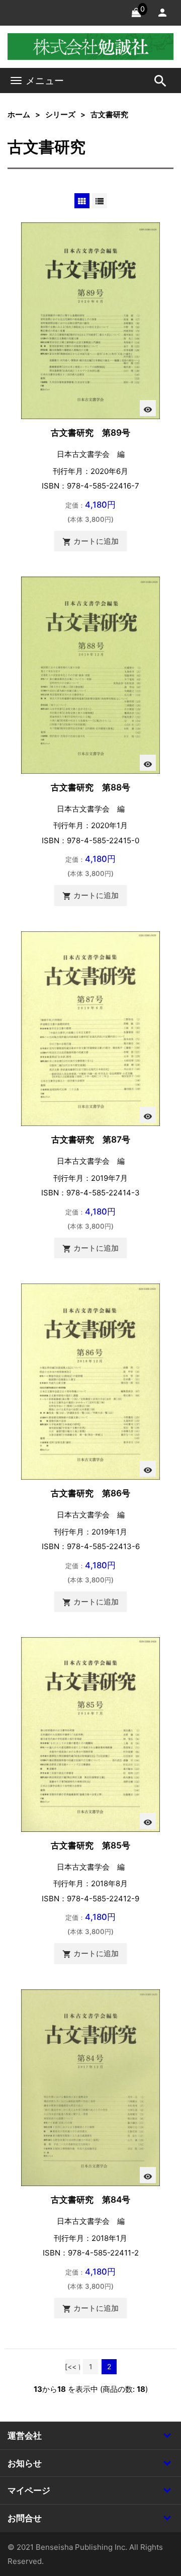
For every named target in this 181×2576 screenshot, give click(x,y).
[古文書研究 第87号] (90, 1028)
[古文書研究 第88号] (90, 674)
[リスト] (100, 201)
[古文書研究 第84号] (90, 2087)
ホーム (19, 114)
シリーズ (60, 114)
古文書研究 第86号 (90, 1493)
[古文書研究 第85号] (90, 1734)
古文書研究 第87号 (91, 1139)
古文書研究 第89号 (90, 432)
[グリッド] (82, 201)
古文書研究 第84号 (90, 2199)
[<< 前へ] (72, 2368)
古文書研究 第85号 (90, 1845)
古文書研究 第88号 (90, 787)
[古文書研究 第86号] (90, 1381)
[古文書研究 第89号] (90, 320)
